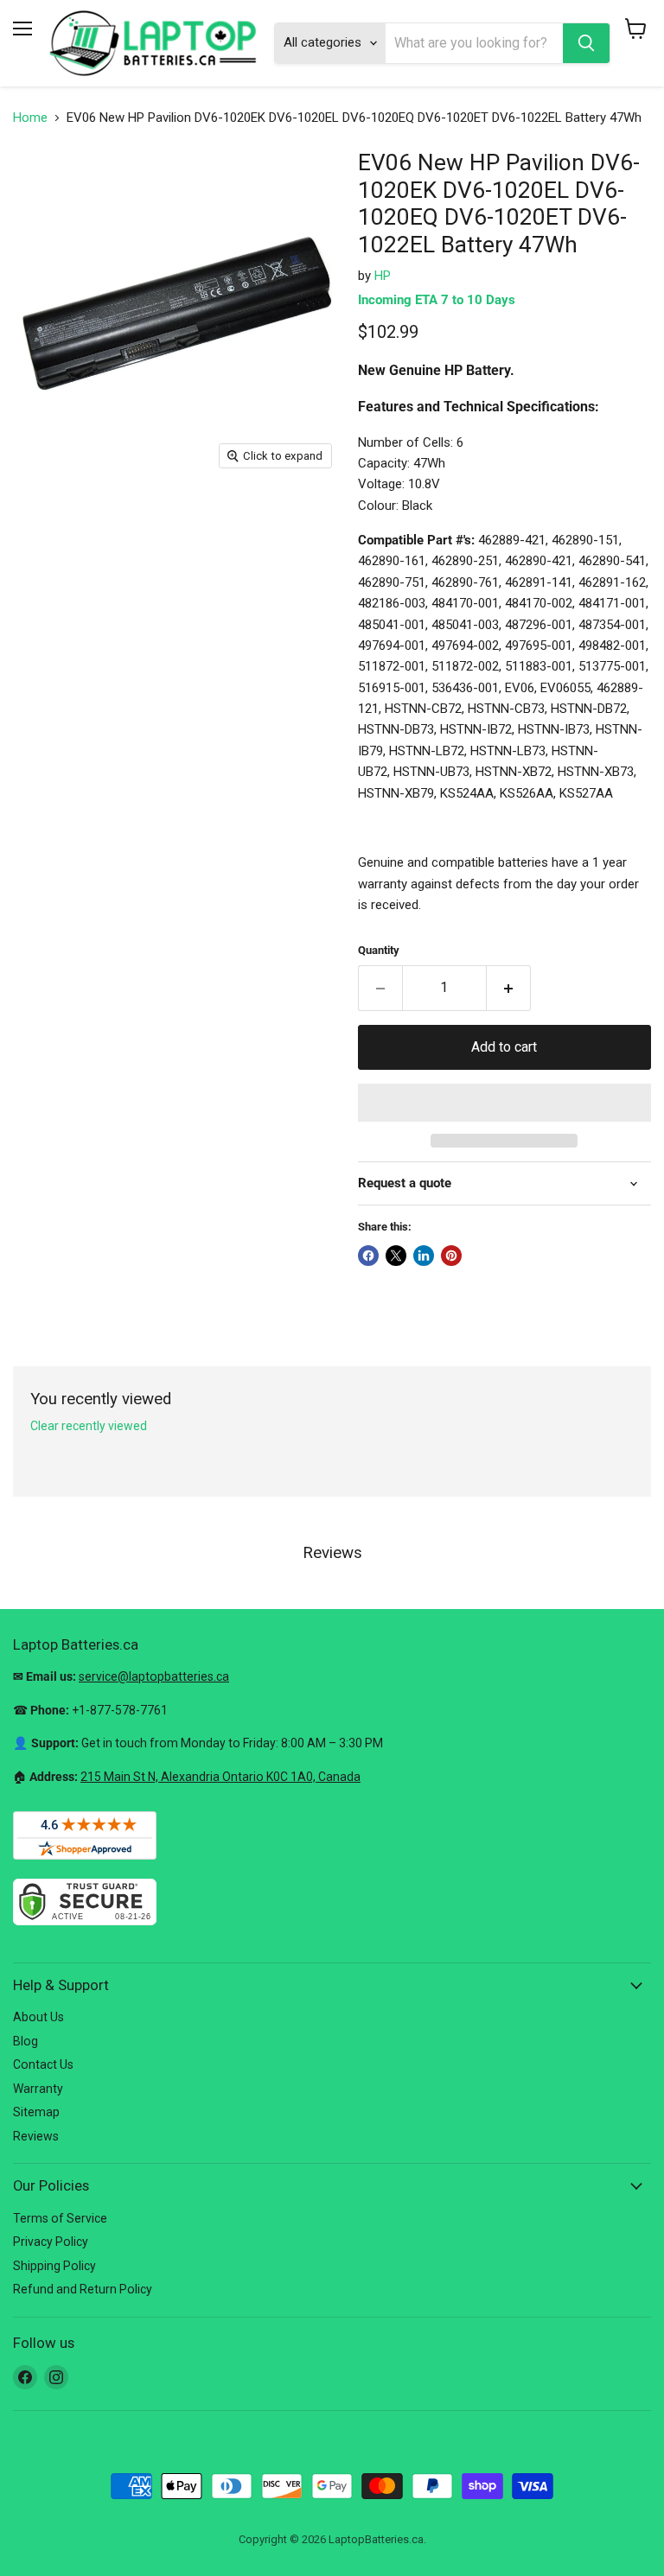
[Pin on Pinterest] (451, 1256)
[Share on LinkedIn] (424, 1256)
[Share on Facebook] (368, 1256)
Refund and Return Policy (83, 2289)
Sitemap (36, 2112)
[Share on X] (396, 1256)
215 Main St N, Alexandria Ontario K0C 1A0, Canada (220, 1777)
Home (30, 118)
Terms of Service (60, 2218)
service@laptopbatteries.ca (154, 1676)
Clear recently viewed (89, 1426)
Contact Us (43, 2064)
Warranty (38, 2089)
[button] (504, 1103)
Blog (26, 2041)
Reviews (36, 2136)
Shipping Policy (54, 2266)
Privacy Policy (51, 2242)
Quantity (379, 950)
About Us (38, 2017)
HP (383, 276)
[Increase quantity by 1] (509, 988)
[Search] (586, 43)
